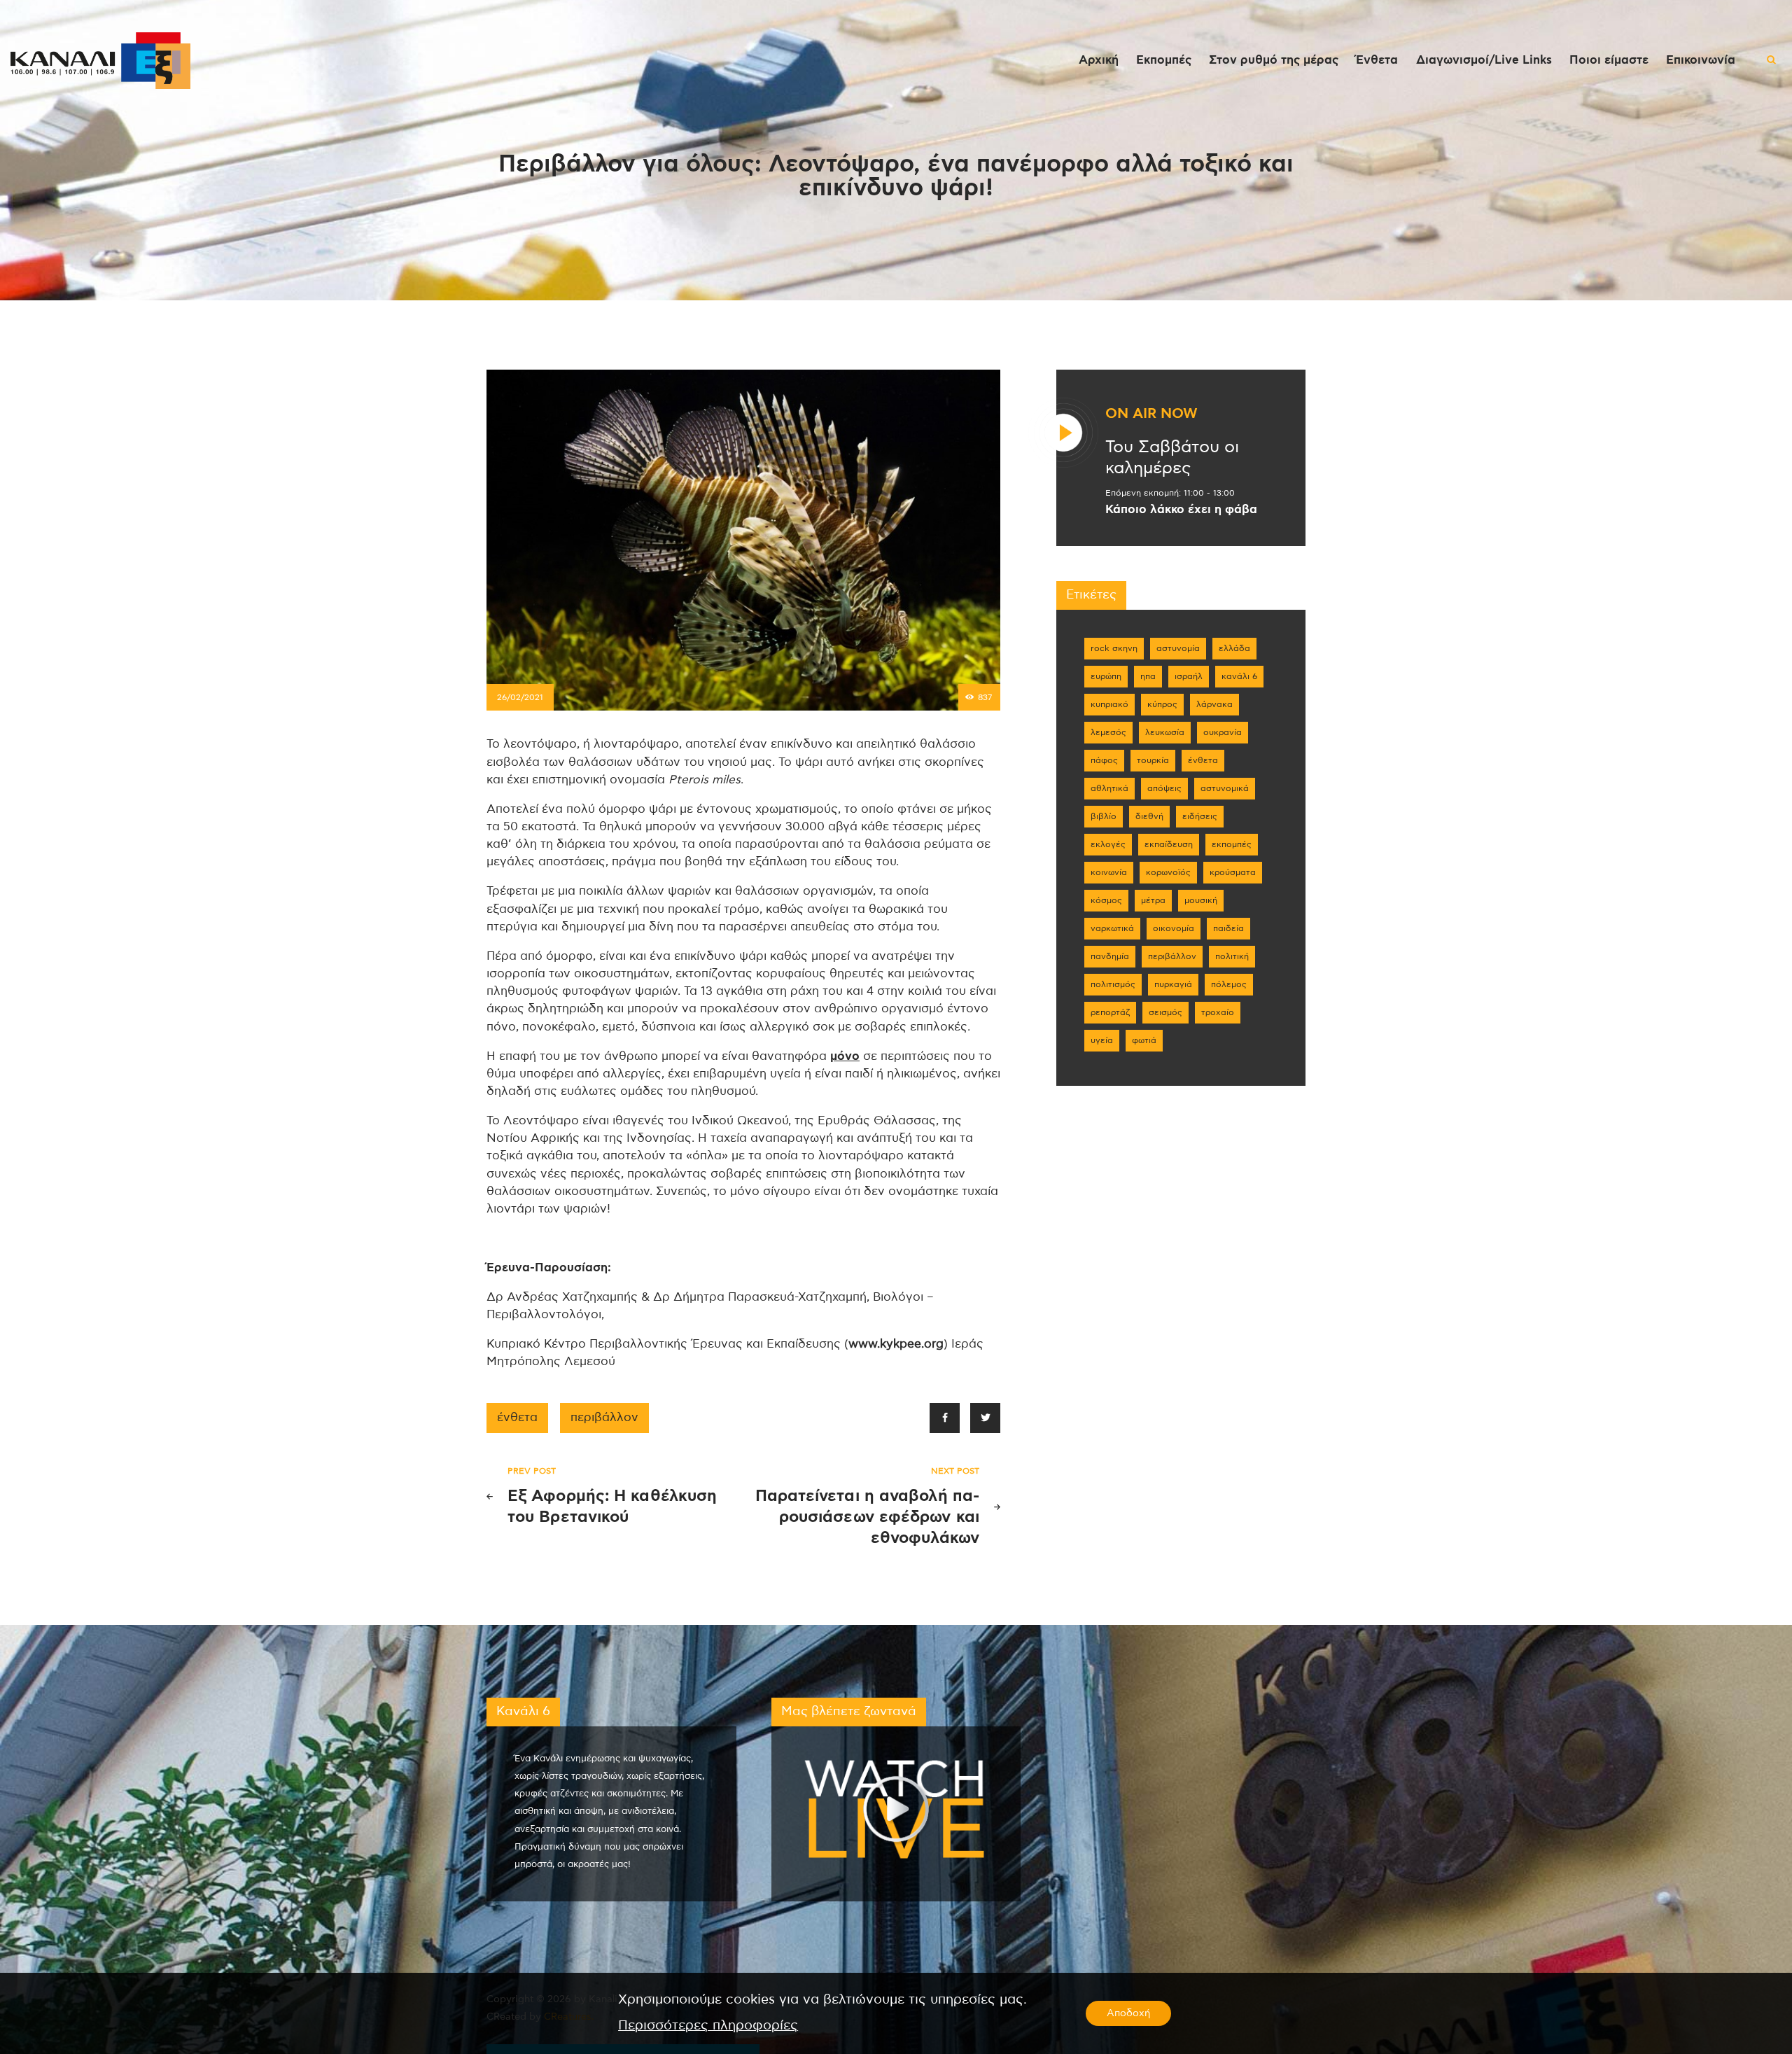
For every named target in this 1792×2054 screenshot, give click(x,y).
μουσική (1201, 900)
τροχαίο (1218, 1012)
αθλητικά (1109, 788)
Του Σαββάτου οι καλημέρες (1172, 458)
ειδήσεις (1200, 816)
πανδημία (1110, 956)
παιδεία (1228, 928)
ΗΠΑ (1148, 676)
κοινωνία (1109, 872)
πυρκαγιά (1173, 984)
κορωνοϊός (1168, 872)
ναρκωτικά (1112, 928)
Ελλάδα (1234, 648)
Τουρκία (1153, 760)
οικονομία (1174, 928)
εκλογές (1108, 844)
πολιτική (1232, 956)
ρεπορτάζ (1110, 1012)
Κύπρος (1162, 704)
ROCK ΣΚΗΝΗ (1114, 648)
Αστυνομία (1178, 648)
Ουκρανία (1223, 732)
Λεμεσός (1108, 732)
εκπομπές (1232, 844)
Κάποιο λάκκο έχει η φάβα (1181, 510)
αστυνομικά (1225, 788)
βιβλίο (1104, 816)
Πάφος (1104, 760)
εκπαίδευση (1169, 844)
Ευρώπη (1106, 676)
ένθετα (517, 1418)
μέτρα (1153, 900)
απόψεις (1164, 788)
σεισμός (1165, 1012)
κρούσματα (1233, 872)
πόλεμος (1229, 984)
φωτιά (1144, 1040)
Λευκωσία (1165, 732)
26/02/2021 (520, 697)
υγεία (1102, 1040)
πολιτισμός (1113, 984)
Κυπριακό (1109, 704)
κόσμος (1106, 900)
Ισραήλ (1189, 676)
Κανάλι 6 (1239, 676)
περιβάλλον (604, 1418)
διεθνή (1149, 816)
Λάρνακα (1214, 704)
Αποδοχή (1128, 2013)
